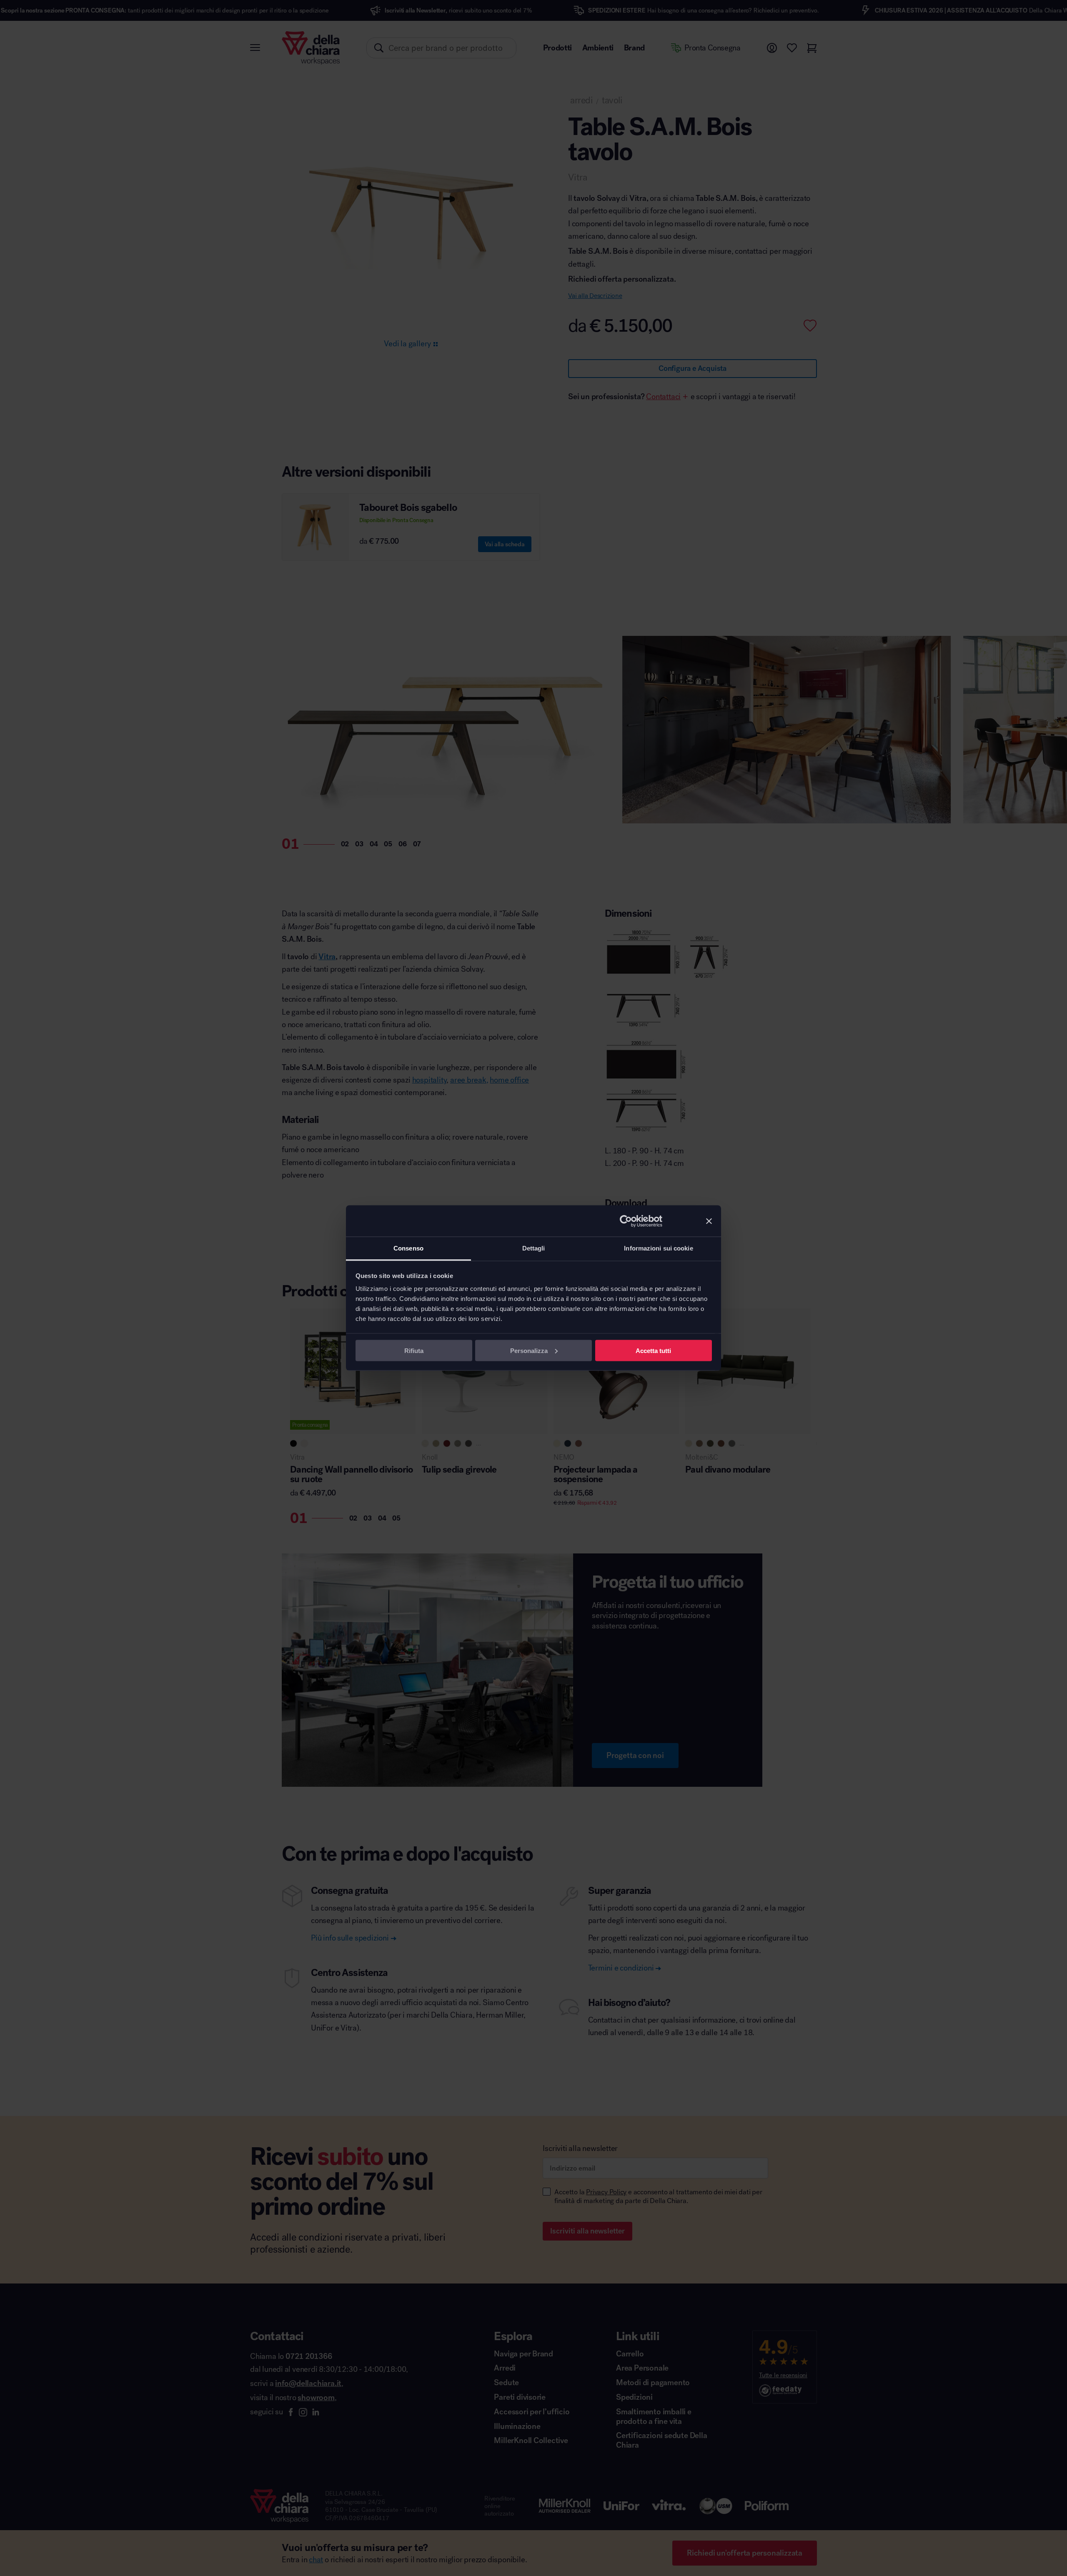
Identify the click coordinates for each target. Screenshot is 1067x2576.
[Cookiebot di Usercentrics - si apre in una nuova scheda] (626, 1221)
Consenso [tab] (408, 1248)
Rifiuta (414, 1350)
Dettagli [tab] (534, 1248)
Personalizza (529, 1350)
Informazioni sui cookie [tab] (658, 1248)
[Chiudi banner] (709, 1221)
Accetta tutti (653, 1350)
